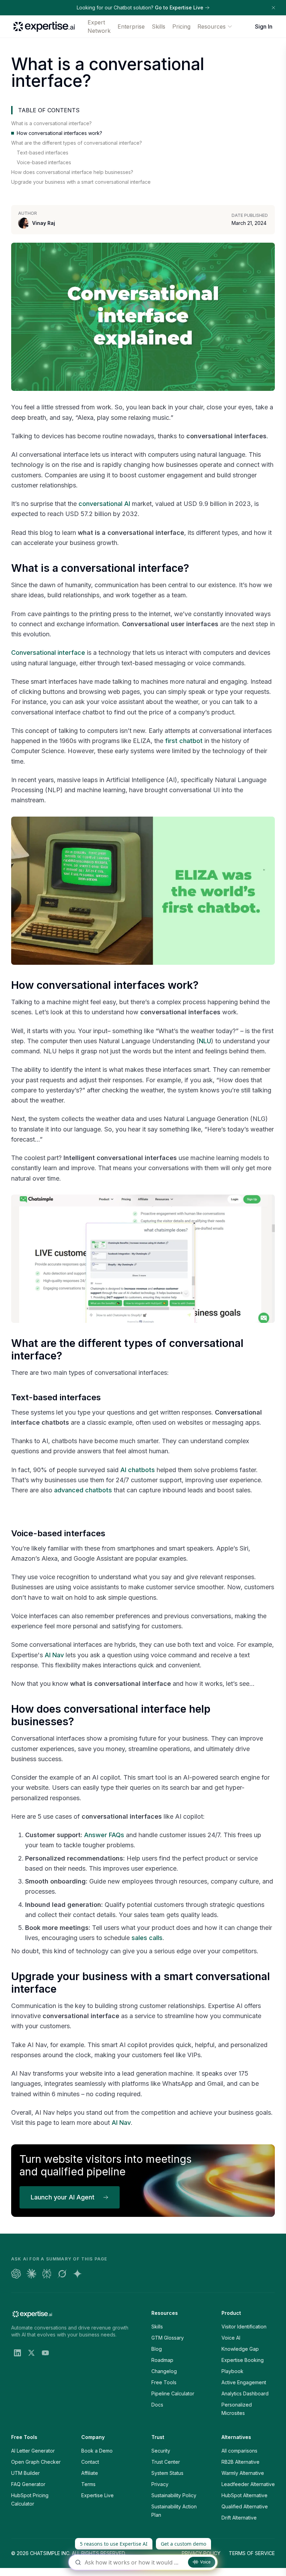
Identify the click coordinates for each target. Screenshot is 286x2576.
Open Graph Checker (36, 2462)
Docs (157, 2405)
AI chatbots (138, 1470)
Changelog (164, 2371)
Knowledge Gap (240, 2349)
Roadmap (162, 2360)
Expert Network (99, 26)
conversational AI (104, 504)
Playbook (232, 2371)
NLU (205, 1041)
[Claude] (31, 2274)
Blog (157, 2349)
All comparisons (239, 2451)
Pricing (181, 26)
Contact (90, 2462)
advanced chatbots (83, 1490)
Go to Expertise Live (179, 7)
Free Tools (164, 2382)
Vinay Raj (44, 223)
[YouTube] (45, 2353)
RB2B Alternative (240, 2462)
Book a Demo (97, 2451)
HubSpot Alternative (244, 2495)
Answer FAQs (104, 1835)
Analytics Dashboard (245, 2393)
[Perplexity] (47, 2274)
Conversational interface (48, 653)
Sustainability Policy (174, 2495)
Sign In (264, 26)
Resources (212, 26)
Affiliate (90, 2473)
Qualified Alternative (245, 2506)
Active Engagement (244, 2382)
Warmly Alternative (243, 2473)
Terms (88, 2484)
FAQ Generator (28, 2484)
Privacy (160, 2484)
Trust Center (166, 2462)
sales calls (147, 1938)
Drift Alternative (239, 2518)
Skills (159, 26)
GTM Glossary (168, 2338)
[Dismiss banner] (273, 8)
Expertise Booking (243, 2360)
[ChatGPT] (16, 2274)
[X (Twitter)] (31, 2353)
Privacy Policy (201, 2553)
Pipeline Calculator (173, 2393)
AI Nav (54, 1655)
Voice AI (231, 2338)
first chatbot (184, 741)
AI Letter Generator (33, 2451)
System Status (167, 2473)
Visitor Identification (244, 2327)
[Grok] (62, 2274)
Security (161, 2451)
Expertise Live (97, 2495)
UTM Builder (25, 2473)
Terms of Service (252, 2553)
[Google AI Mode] (77, 2274)
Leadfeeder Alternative (248, 2484)
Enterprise (131, 26)
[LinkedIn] (17, 2353)
